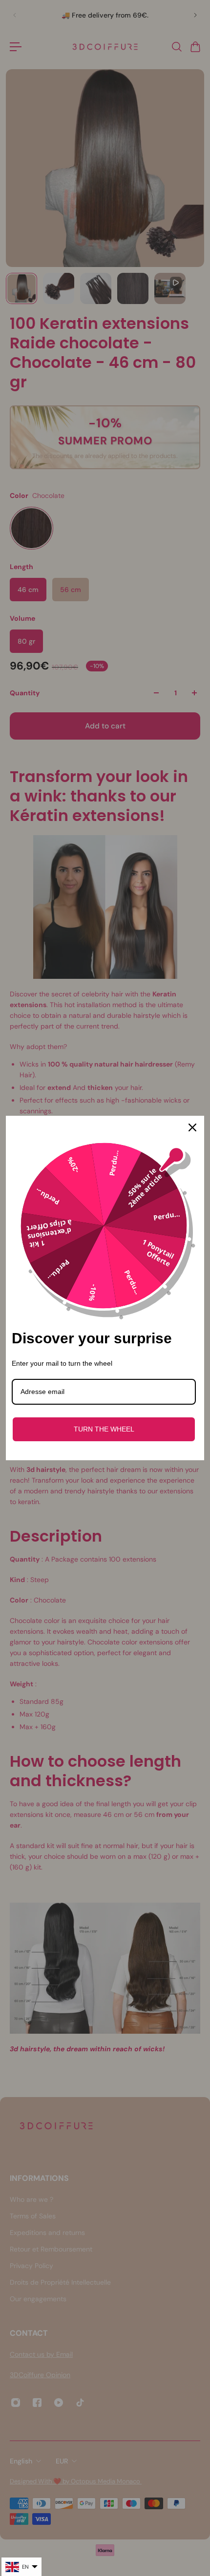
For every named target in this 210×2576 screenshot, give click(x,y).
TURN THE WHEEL (104, 1429)
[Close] (192, 1127)
